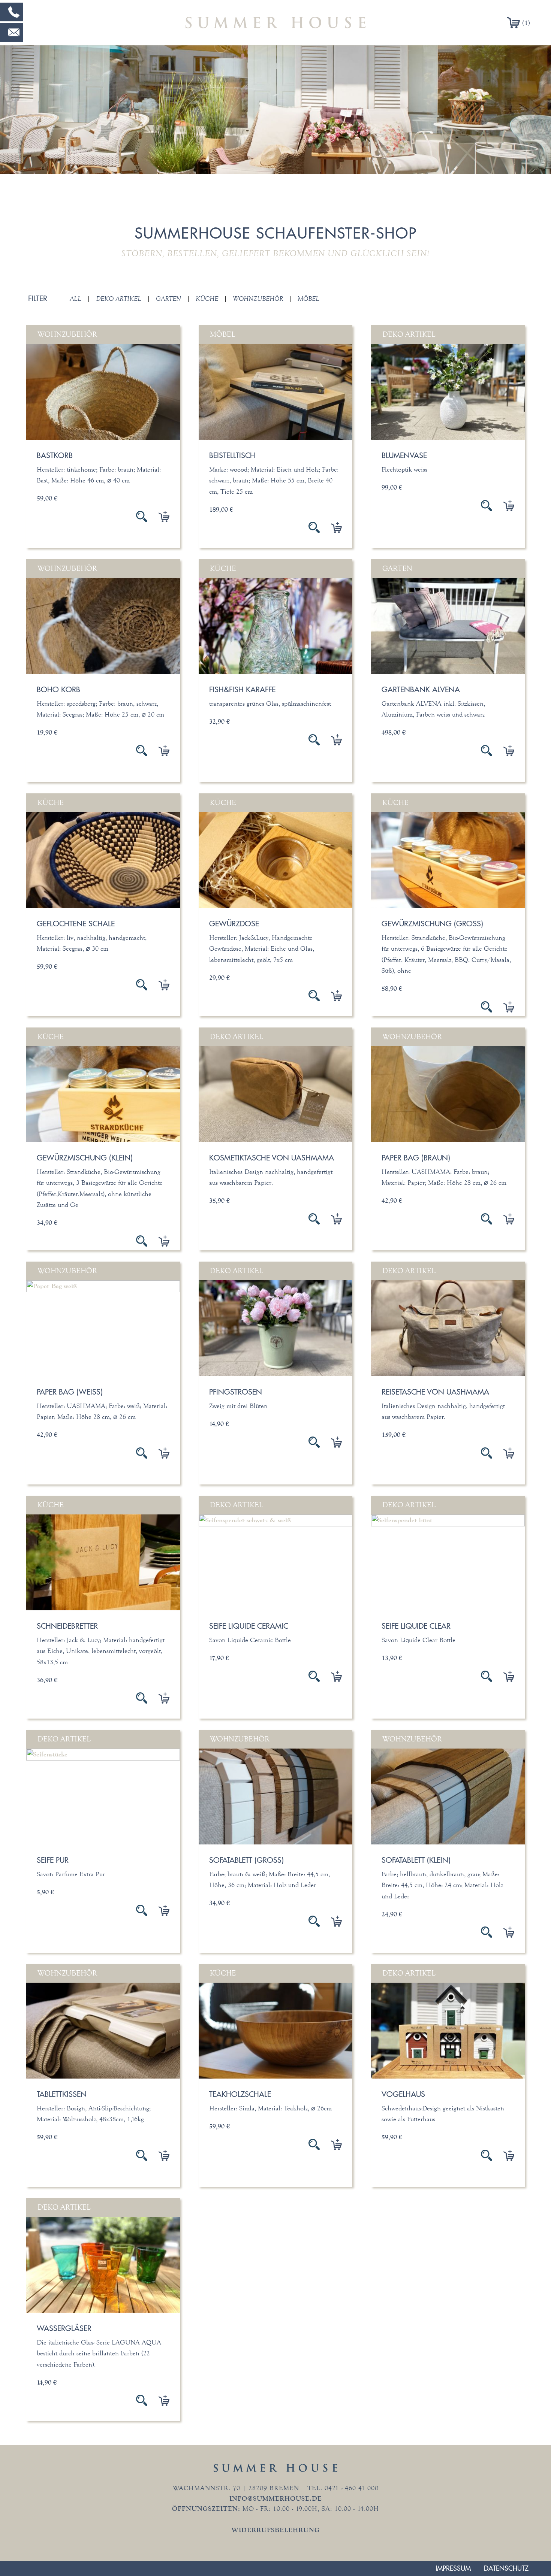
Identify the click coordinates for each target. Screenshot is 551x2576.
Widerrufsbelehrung (276, 2530)
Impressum (453, 2568)
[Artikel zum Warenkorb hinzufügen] (158, 517)
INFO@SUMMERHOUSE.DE (276, 2498)
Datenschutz (506, 2568)
